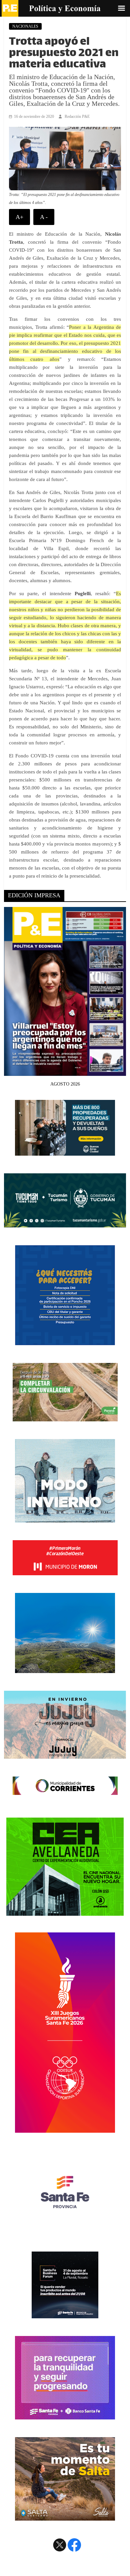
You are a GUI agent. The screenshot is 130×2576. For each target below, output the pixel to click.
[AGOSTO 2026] (65, 1072)
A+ (19, 217)
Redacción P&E (77, 116)
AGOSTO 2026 (65, 1084)
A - (44, 217)
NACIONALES (25, 26)
